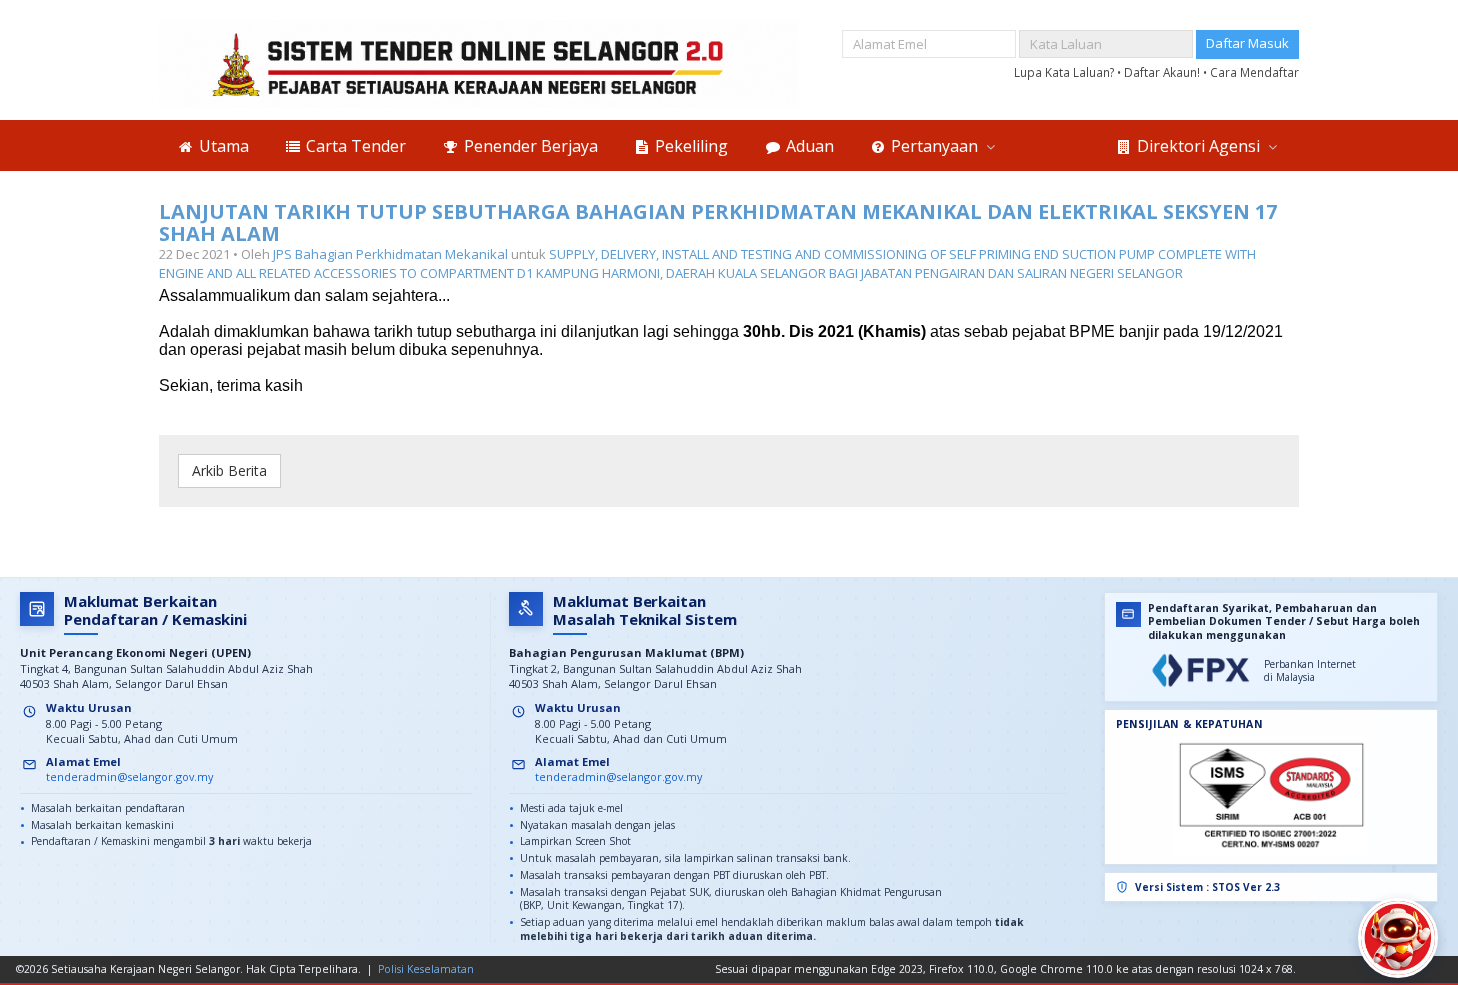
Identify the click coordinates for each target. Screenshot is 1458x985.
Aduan (808, 146)
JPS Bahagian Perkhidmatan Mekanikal (390, 254)
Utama (222, 146)
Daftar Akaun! (1163, 72)
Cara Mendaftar (1254, 72)
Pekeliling (689, 146)
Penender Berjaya (529, 146)
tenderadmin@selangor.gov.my (129, 776)
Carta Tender (354, 146)
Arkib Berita (229, 470)
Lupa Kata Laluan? (1065, 72)
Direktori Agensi (1198, 146)
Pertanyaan (934, 146)
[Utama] (479, 64)
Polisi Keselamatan (426, 969)
